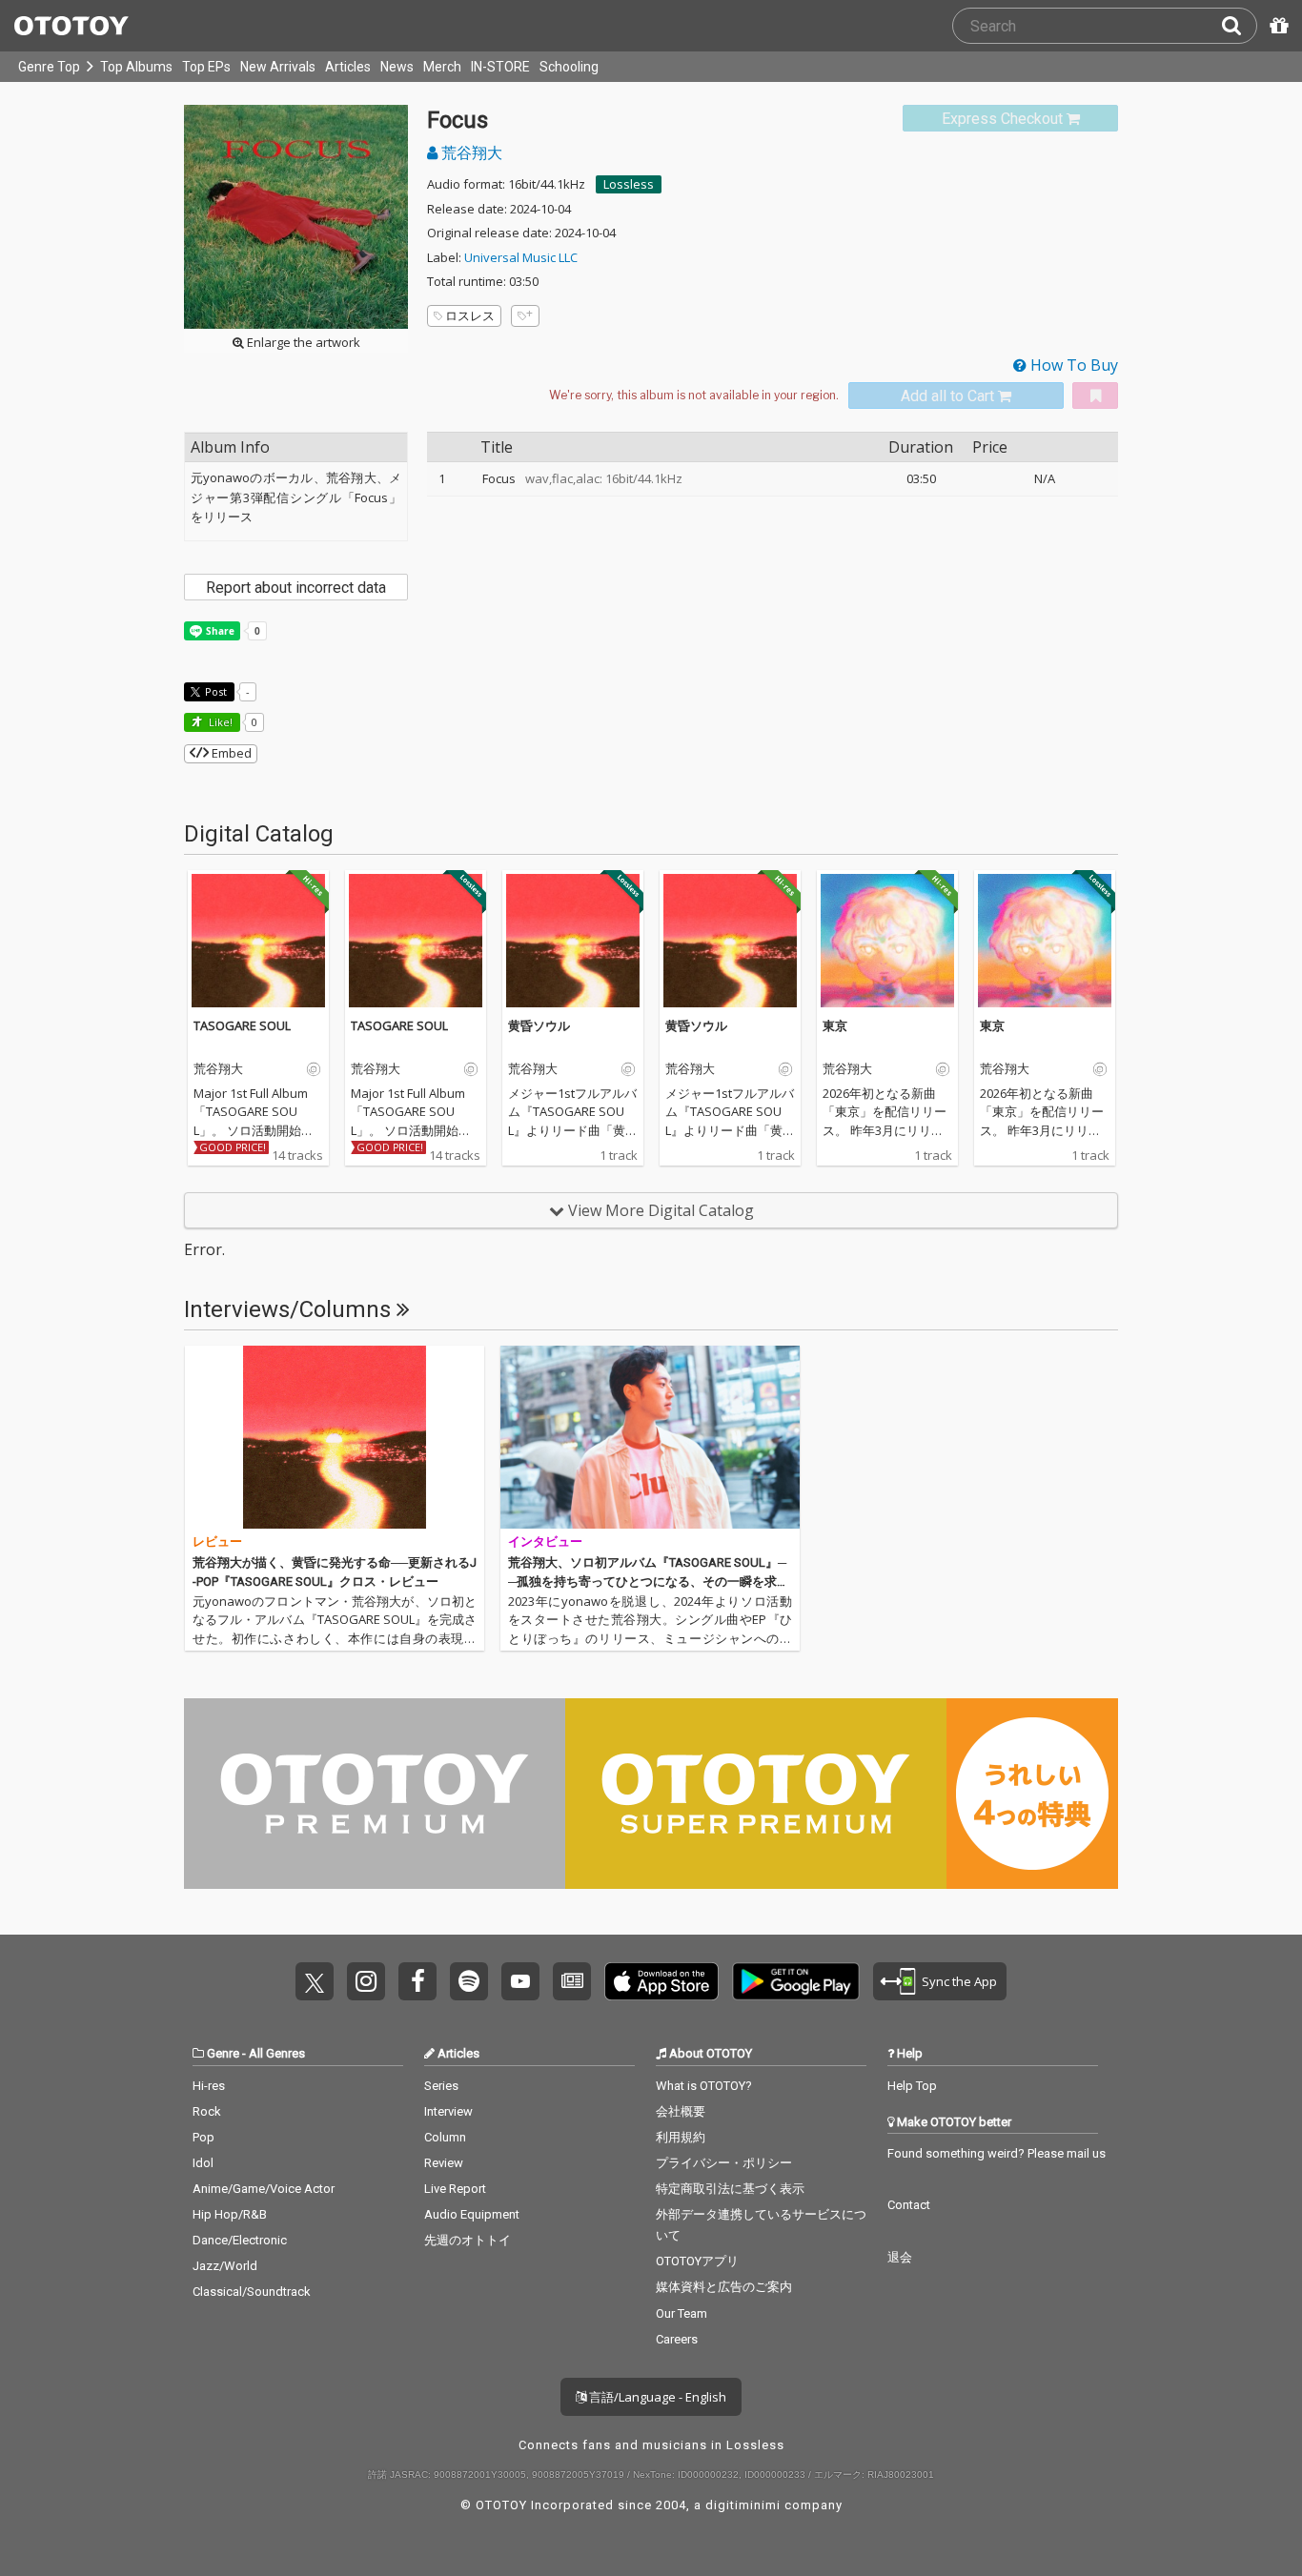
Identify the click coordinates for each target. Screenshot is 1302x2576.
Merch (442, 67)
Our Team (682, 2313)
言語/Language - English (656, 2397)
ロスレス (470, 315)
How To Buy (1072, 365)
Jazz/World (225, 2266)
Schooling (569, 67)
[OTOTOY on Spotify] (469, 1981)
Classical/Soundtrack (252, 2292)
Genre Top (49, 67)
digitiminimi (743, 2505)
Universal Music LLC (521, 257)
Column (445, 2137)
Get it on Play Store (796, 1981)
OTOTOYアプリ (697, 2261)
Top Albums (136, 67)
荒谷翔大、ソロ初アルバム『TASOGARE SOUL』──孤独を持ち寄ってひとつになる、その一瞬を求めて (649, 1581)
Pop (203, 2137)
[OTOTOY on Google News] (572, 1981)
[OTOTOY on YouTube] (520, 1981)
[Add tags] (525, 316)
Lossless (629, 184)
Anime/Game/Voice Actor (264, 2189)
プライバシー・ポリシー (724, 2163)
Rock (207, 2111)
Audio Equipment (472, 2214)
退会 (900, 2257)
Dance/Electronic (240, 2240)
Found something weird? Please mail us (997, 2153)
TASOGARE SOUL (242, 1025)
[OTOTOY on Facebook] (417, 1981)
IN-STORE (500, 67)
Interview (448, 2111)
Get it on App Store (661, 1981)
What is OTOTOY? (704, 2086)
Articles (348, 67)
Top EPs (206, 67)
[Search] (1239, 26)
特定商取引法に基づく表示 (730, 2189)
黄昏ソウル (539, 1025)
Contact (909, 2205)
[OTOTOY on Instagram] (366, 1981)
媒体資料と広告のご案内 (724, 2287)
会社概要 (681, 2111)
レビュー (217, 1542)
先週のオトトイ (468, 2240)
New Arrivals (278, 67)
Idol (203, 2163)
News (397, 67)
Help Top (912, 2086)
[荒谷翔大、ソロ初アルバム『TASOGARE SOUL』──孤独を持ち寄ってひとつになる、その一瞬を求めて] (650, 1437)
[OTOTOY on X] (315, 1981)
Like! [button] (219, 722)
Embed (230, 753)
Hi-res (209, 2086)
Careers (677, 2339)
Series (441, 2086)
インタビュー (545, 1542)
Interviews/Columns (290, 1309)
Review (444, 2163)
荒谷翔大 (470, 152)
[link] (1010, 119)
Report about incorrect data (296, 588)
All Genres (277, 2053)
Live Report (455, 2189)
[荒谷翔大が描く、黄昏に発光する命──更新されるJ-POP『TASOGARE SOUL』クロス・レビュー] (335, 1437)
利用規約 (681, 2137)
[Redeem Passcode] (1276, 26)
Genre (223, 2053)
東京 (835, 1025)
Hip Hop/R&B (230, 2214)
